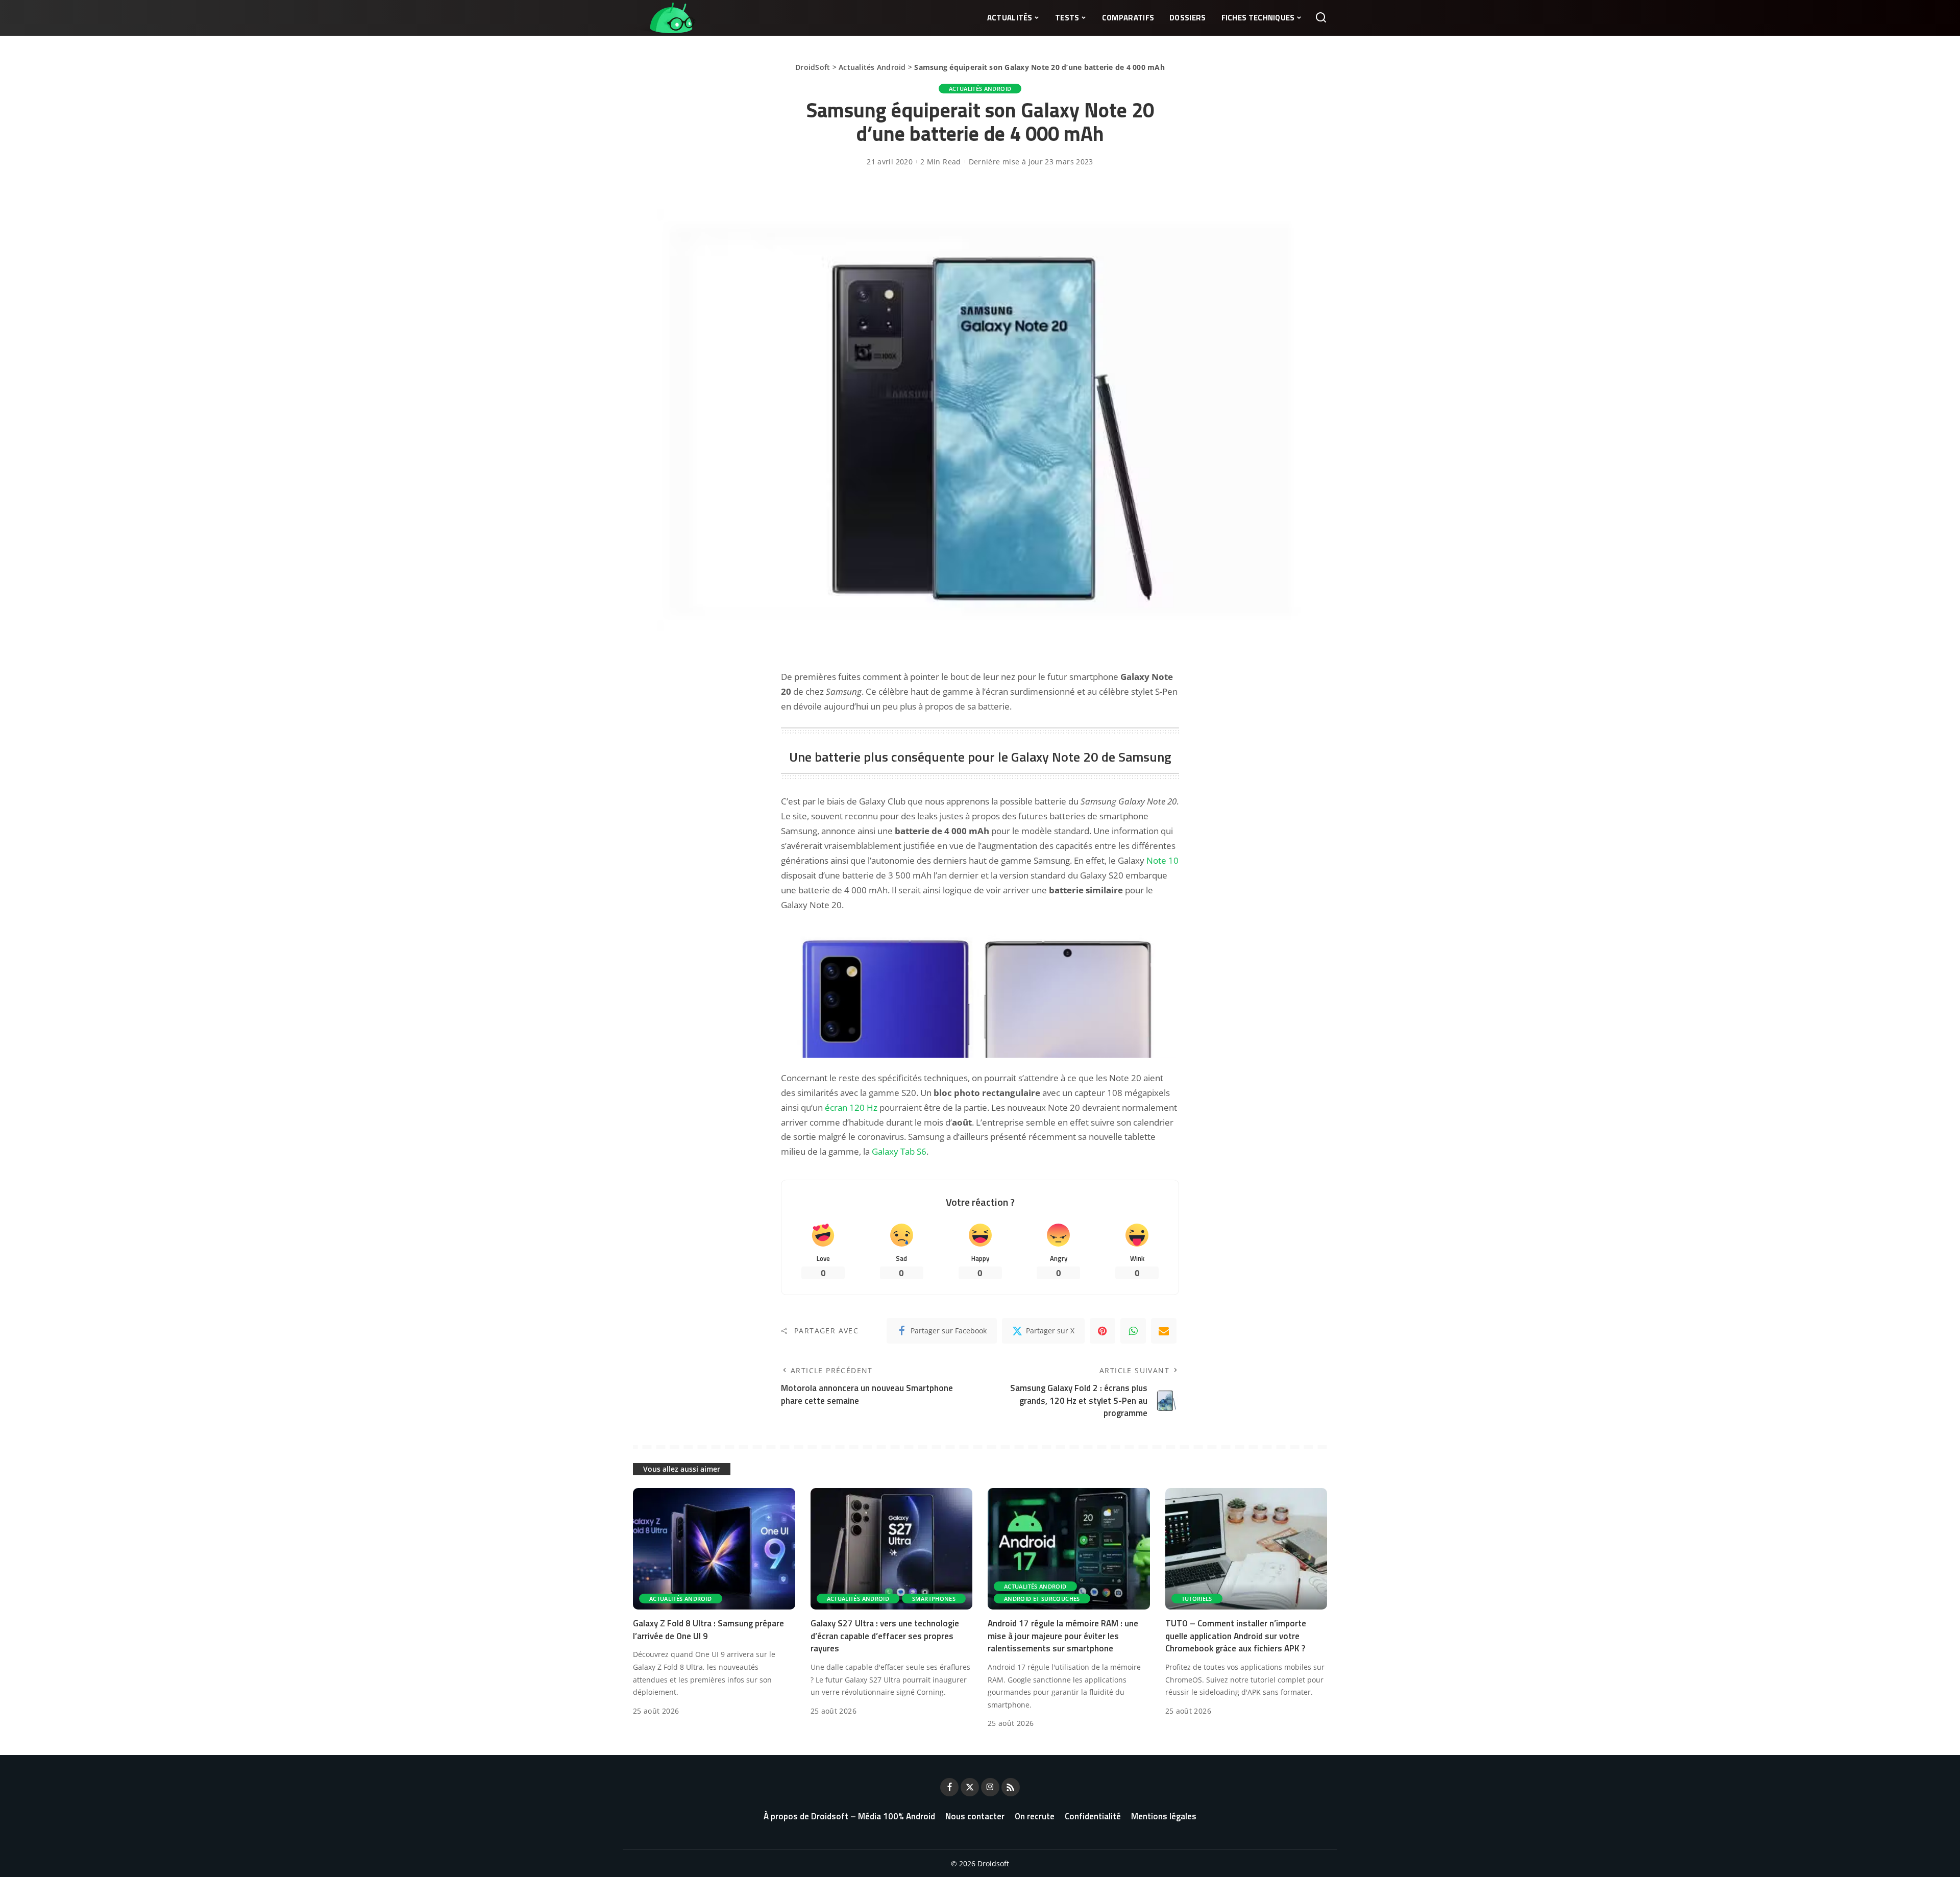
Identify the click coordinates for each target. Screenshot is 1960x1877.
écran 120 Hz (851, 1107)
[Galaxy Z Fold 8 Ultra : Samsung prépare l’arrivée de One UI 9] (714, 1549)
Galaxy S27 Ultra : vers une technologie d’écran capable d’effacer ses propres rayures (885, 1636)
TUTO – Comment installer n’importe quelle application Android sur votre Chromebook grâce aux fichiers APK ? (1236, 1636)
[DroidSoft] (664, 18)
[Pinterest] (1102, 1331)
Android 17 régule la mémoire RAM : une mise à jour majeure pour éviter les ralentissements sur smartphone (1063, 1636)
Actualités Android (872, 67)
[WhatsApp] (1133, 1331)
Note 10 (1162, 860)
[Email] (1164, 1331)
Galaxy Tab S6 (899, 1151)
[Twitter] (970, 1787)
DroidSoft (813, 67)
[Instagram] (990, 1787)
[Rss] (1011, 1787)
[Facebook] (949, 1787)
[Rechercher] (1321, 18)
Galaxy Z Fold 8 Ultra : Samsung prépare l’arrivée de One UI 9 (708, 1630)
